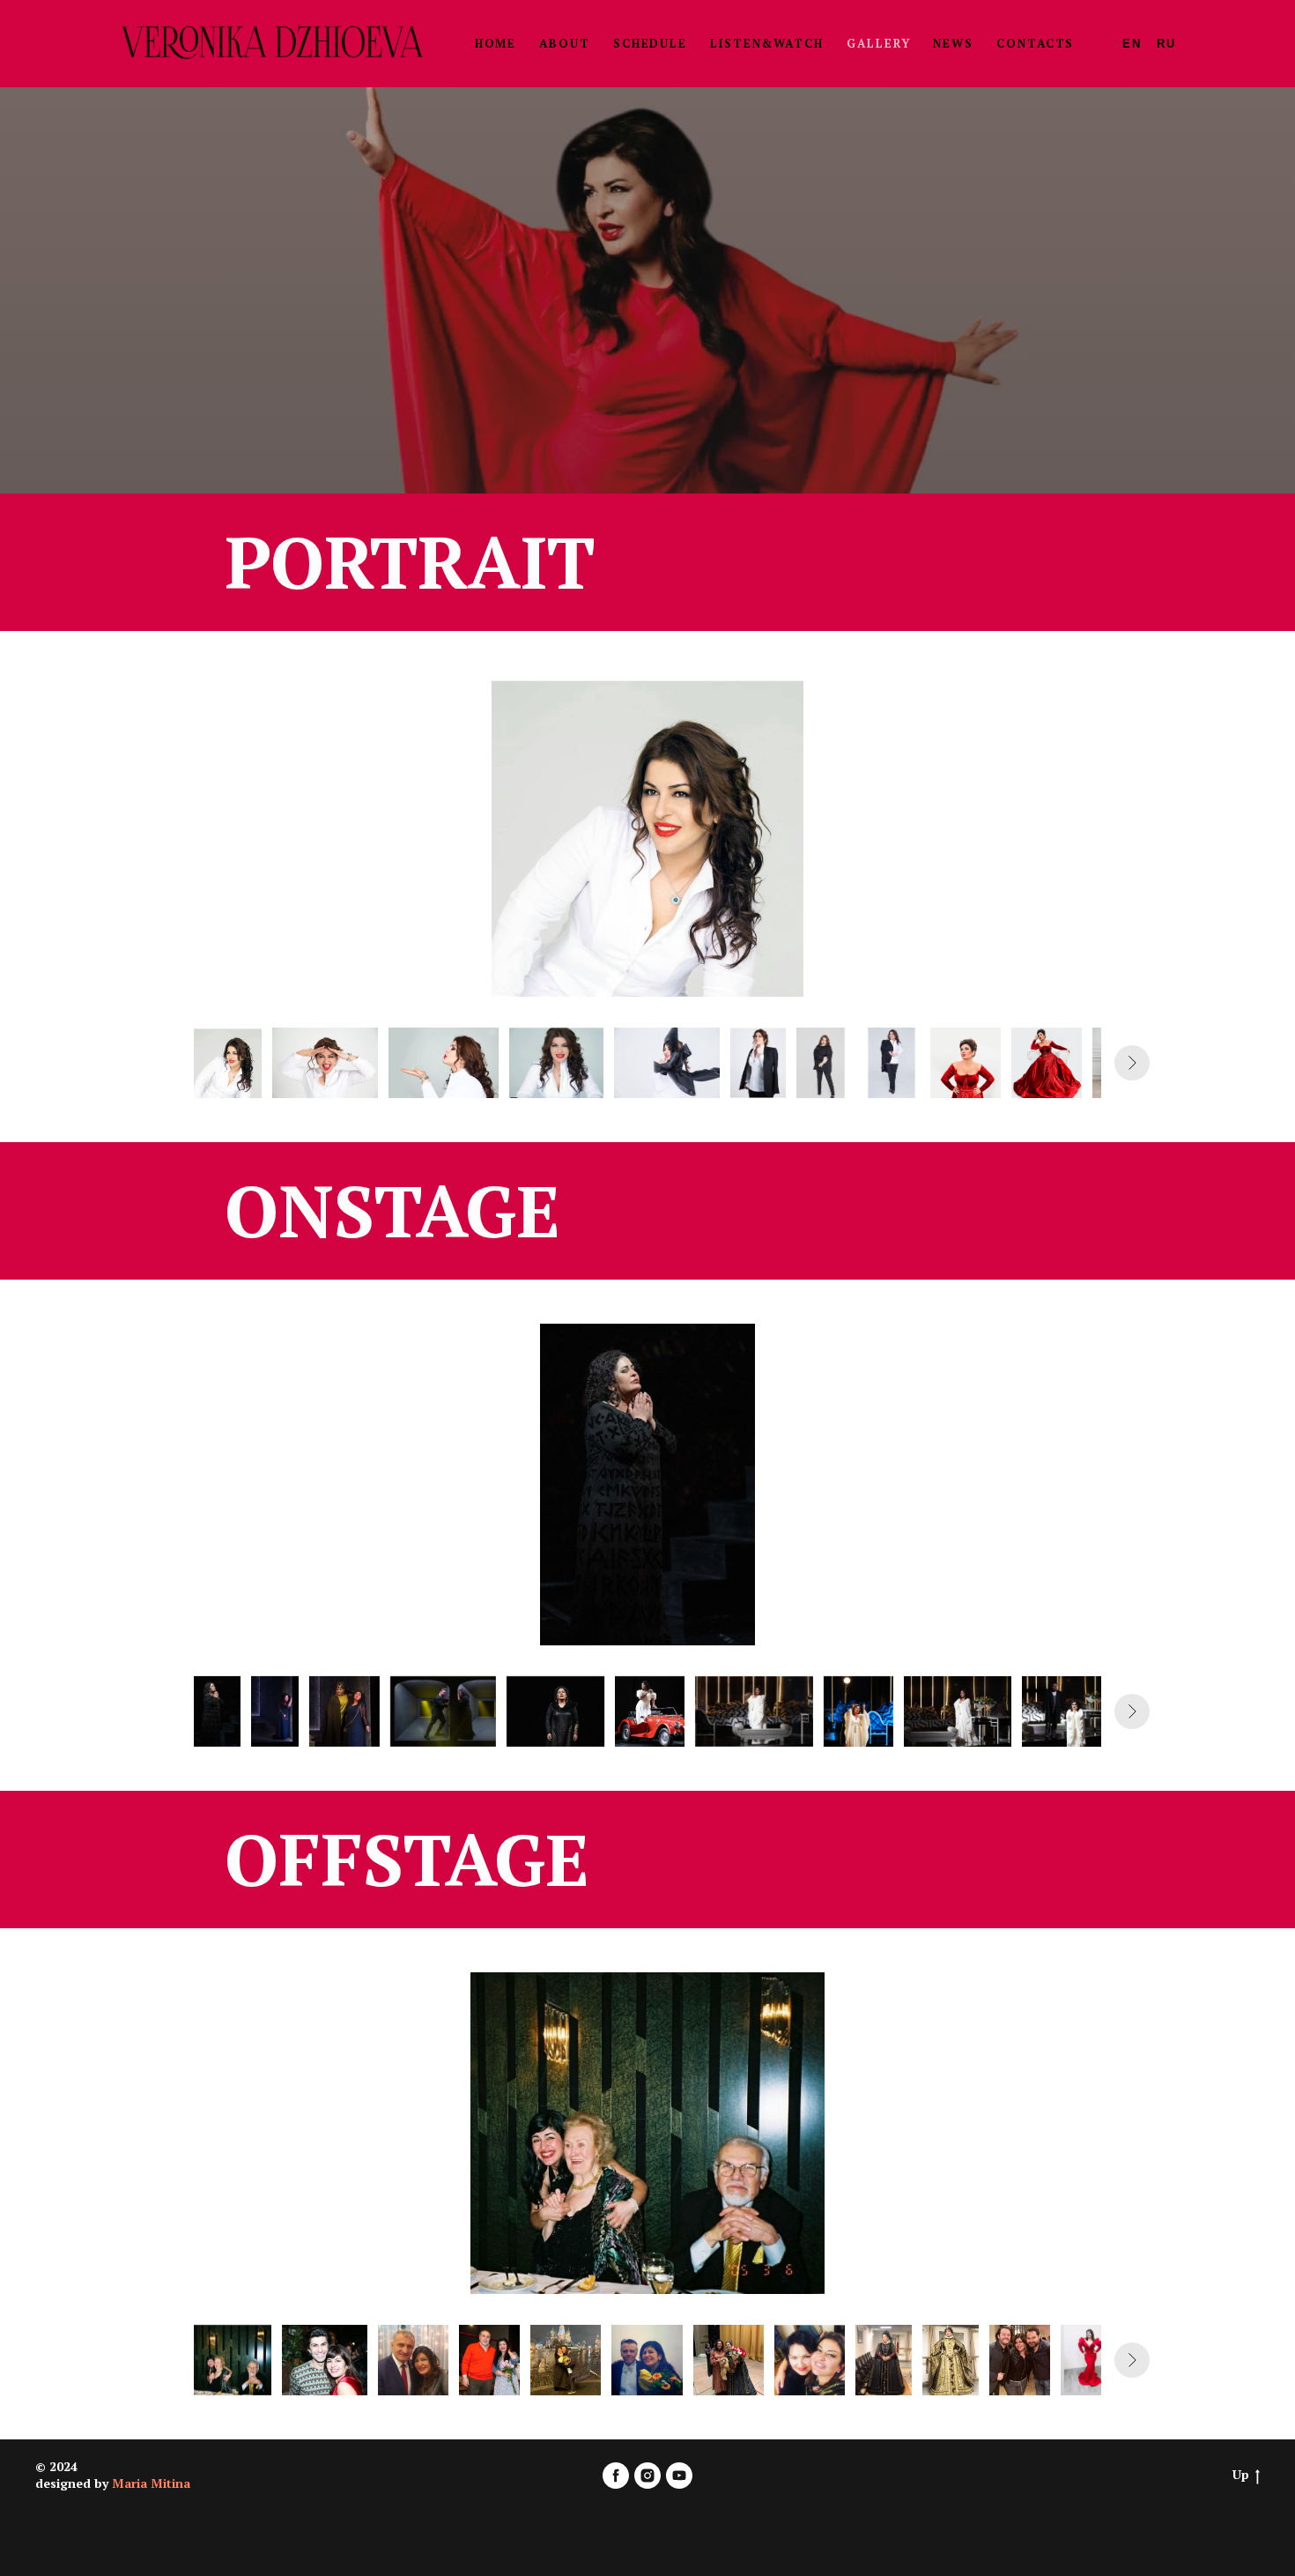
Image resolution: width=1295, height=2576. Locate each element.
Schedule (650, 43)
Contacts (1035, 43)
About (565, 43)
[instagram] (647, 2476)
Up (1241, 2475)
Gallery (878, 43)
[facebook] (616, 2476)
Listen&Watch (767, 43)
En (1132, 44)
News (953, 43)
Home (496, 43)
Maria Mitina (151, 2483)
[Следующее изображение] (1132, 1063)
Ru (1166, 44)
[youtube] (679, 2476)
